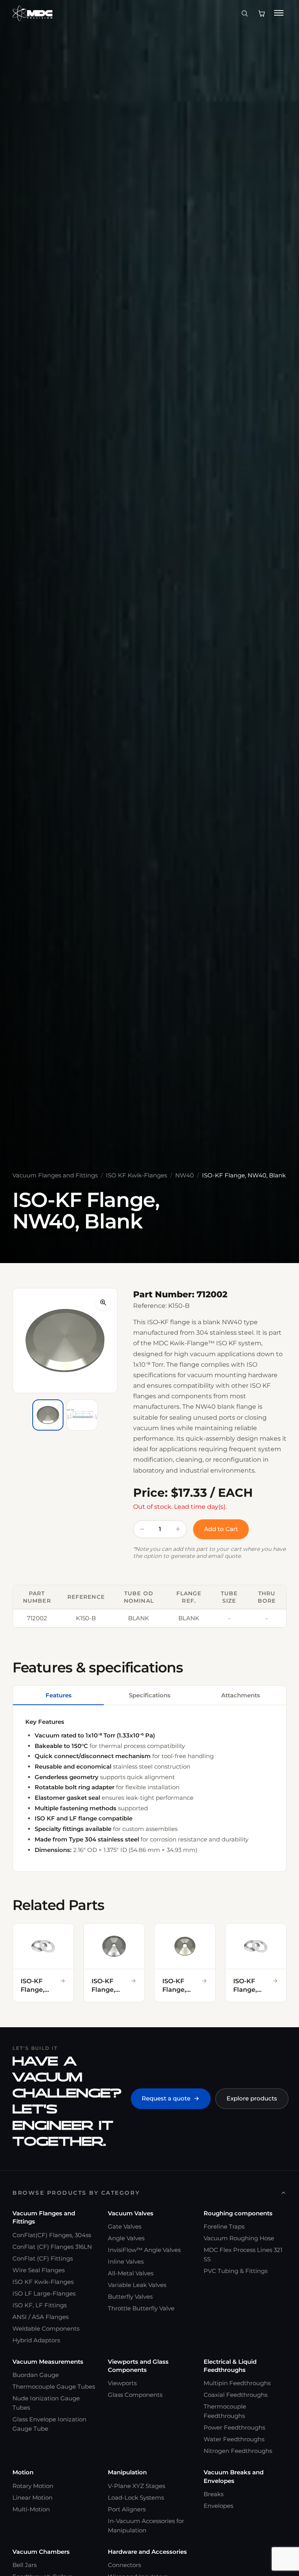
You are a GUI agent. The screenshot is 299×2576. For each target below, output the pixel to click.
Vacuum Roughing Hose (239, 2238)
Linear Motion (33, 2498)
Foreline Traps (224, 2226)
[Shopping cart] (262, 13)
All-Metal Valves (131, 2273)
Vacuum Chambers (41, 2552)
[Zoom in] (103, 1302)
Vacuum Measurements (48, 2362)
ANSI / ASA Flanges (40, 2317)
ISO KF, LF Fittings (40, 2305)
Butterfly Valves (130, 2297)
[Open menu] (279, 13)
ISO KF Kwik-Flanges (136, 1175)
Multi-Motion (31, 2509)
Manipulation (127, 2472)
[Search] (244, 13)
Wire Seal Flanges (39, 2270)
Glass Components (135, 2395)
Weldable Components (46, 2328)
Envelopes (218, 2506)
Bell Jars (25, 2565)
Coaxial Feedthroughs (236, 2395)
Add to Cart (221, 1529)
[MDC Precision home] (33, 13)
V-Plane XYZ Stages (136, 2486)
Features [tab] (59, 1695)
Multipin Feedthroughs (237, 2383)
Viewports (122, 2383)
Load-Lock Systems (136, 2498)
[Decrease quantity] (142, 1529)
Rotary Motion (33, 2486)
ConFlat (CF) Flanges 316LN (52, 2247)
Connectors (124, 2565)
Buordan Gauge (36, 2375)
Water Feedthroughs (234, 2439)
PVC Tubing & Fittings (236, 2271)
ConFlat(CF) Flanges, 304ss (52, 2235)
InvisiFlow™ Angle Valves (144, 2250)
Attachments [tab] (241, 1695)
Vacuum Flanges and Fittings (55, 1175)
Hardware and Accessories (147, 2552)
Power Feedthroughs (234, 2427)
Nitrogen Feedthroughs (238, 2451)
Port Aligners (127, 2509)
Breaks (214, 2494)
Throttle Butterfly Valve (141, 2308)
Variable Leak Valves (137, 2285)
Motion (23, 2472)
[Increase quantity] (178, 1529)
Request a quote (166, 2098)
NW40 (185, 1175)
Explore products (252, 2098)
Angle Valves (126, 2238)
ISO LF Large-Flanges (44, 2293)
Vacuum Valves (131, 2213)
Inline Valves (126, 2261)
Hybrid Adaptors (36, 2340)
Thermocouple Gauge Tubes (54, 2387)
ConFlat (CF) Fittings (43, 2258)
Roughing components (238, 2213)
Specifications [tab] (150, 1695)
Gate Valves (125, 2226)
